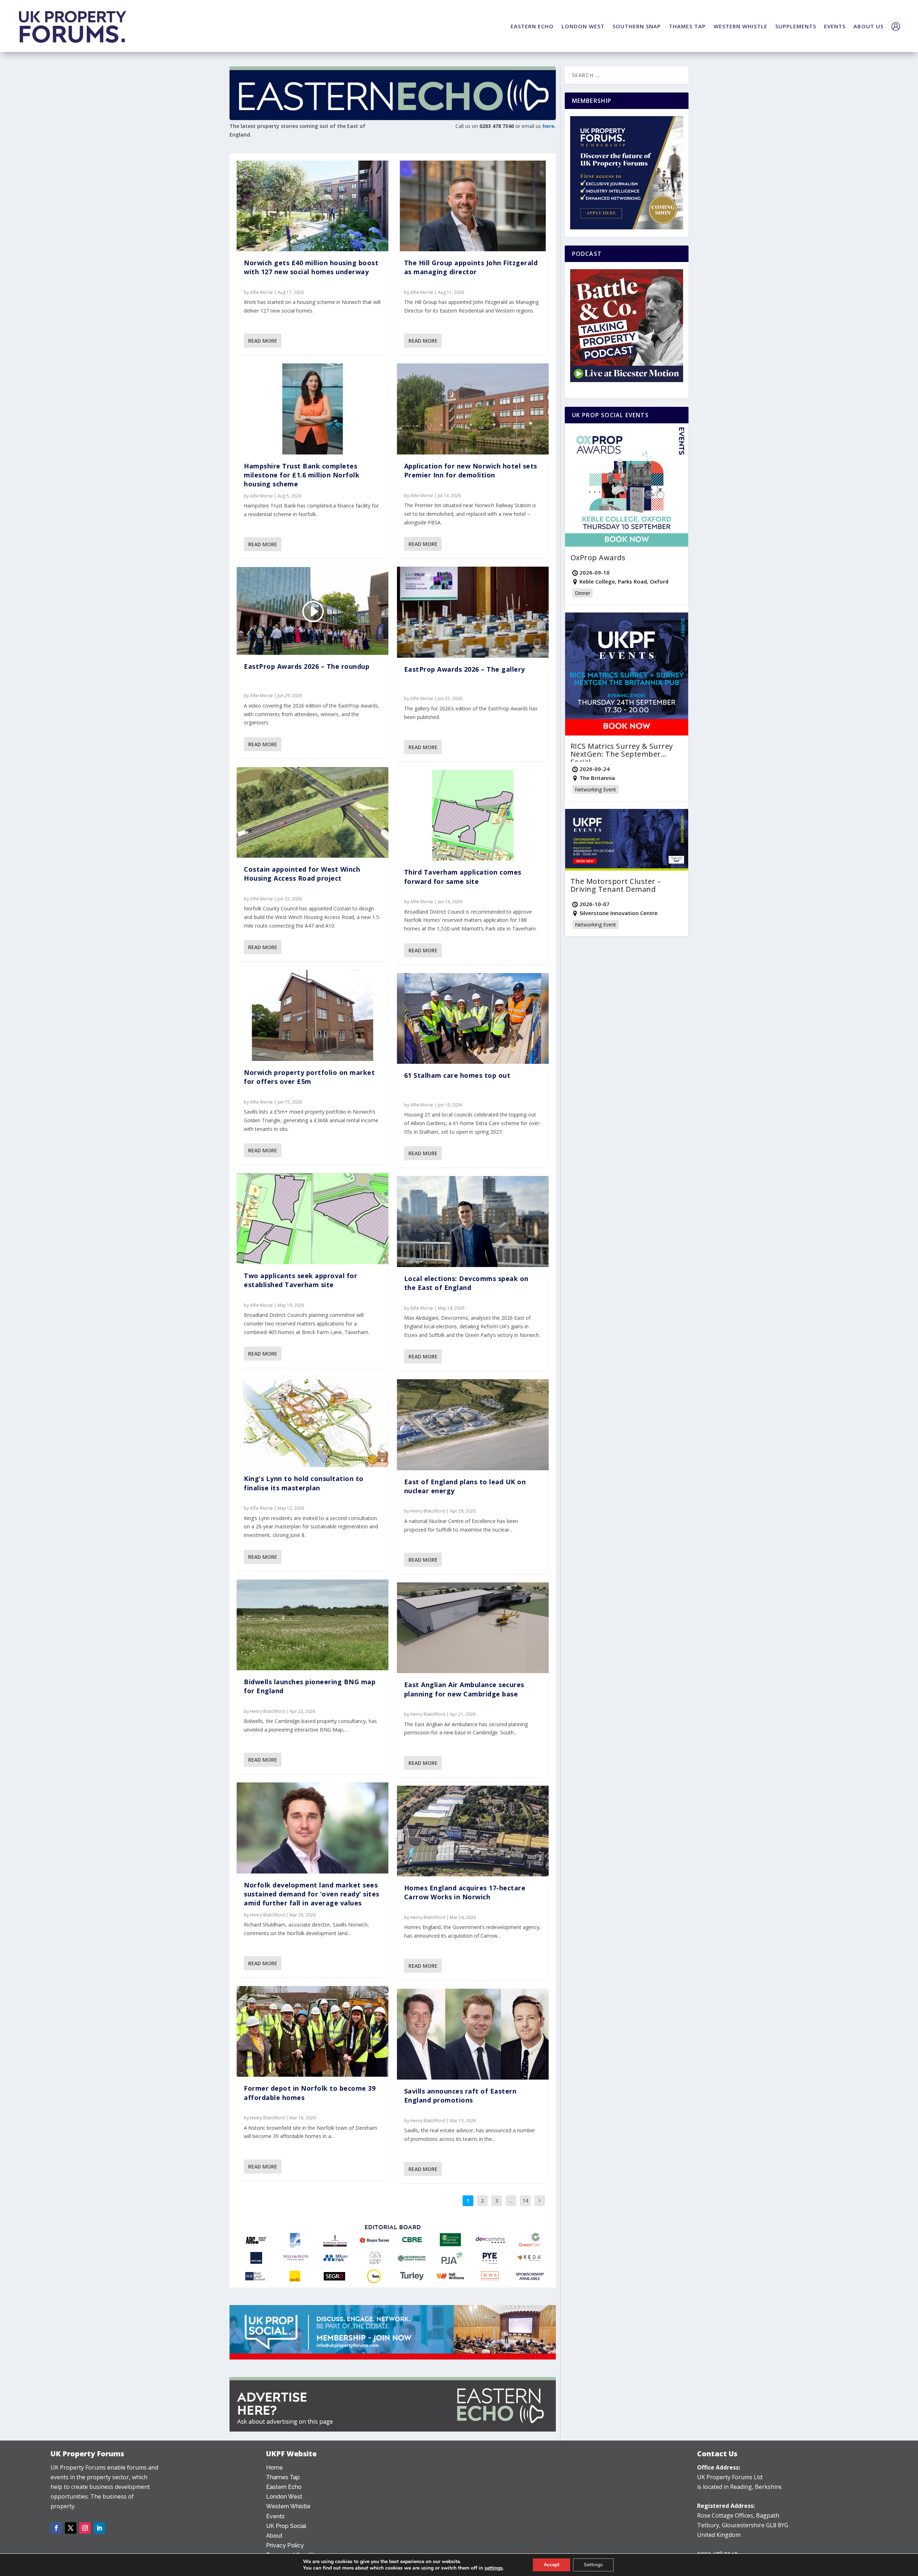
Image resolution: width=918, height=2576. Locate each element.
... (511, 2201)
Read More (263, 341)
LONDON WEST (583, 26)
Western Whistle (288, 2506)
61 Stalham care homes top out (457, 1075)
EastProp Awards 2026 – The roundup (307, 666)
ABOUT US (869, 26)
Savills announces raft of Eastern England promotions (460, 2096)
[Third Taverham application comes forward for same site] (473, 815)
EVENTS (835, 26)
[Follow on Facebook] (56, 2528)
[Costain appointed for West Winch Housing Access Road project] (313, 813)
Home (275, 2468)
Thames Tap (283, 2477)
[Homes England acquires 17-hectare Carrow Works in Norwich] (473, 1831)
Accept (552, 2565)
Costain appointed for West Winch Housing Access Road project (302, 874)
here (548, 126)
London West (284, 2497)
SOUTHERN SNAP (637, 26)
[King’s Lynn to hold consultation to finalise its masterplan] (313, 1422)
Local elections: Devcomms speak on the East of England (466, 1283)
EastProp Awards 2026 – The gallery (465, 669)
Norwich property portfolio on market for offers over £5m (309, 1077)
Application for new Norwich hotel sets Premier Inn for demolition (471, 470)
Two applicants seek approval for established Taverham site (301, 1280)
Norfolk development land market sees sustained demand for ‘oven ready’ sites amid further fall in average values (312, 1894)
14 (525, 2201)
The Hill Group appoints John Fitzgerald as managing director (471, 267)
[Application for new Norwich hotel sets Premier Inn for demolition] (473, 409)
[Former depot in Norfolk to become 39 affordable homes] (313, 2032)
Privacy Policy (285, 2545)
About (274, 2536)
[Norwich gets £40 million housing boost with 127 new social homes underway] (313, 206)
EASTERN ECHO (532, 26)
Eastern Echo (284, 2487)
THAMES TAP (687, 26)
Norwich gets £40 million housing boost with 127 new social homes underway (311, 267)
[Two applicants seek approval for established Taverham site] (313, 1219)
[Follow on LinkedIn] (99, 2528)
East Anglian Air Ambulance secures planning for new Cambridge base (464, 1689)
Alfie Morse (261, 292)
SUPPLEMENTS (796, 26)
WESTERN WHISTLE (740, 26)
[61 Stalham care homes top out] (473, 1019)
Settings (593, 2565)
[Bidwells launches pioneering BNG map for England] (313, 1625)
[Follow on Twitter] (71, 2528)
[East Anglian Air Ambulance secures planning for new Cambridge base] (473, 1628)
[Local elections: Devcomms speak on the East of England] (473, 1222)
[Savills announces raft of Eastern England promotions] (473, 2034)
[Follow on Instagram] (85, 2528)
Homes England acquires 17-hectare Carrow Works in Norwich (465, 1892)
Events (275, 2516)
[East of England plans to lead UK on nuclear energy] (473, 1425)
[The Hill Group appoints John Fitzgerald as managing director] (473, 206)
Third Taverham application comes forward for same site (463, 877)
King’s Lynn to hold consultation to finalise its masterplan (304, 1483)
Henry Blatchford (267, 1711)
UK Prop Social (286, 2526)
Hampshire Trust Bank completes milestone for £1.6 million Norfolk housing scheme (302, 475)
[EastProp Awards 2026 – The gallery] (473, 612)
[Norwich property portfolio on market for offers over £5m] (313, 1015)
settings (494, 2568)
